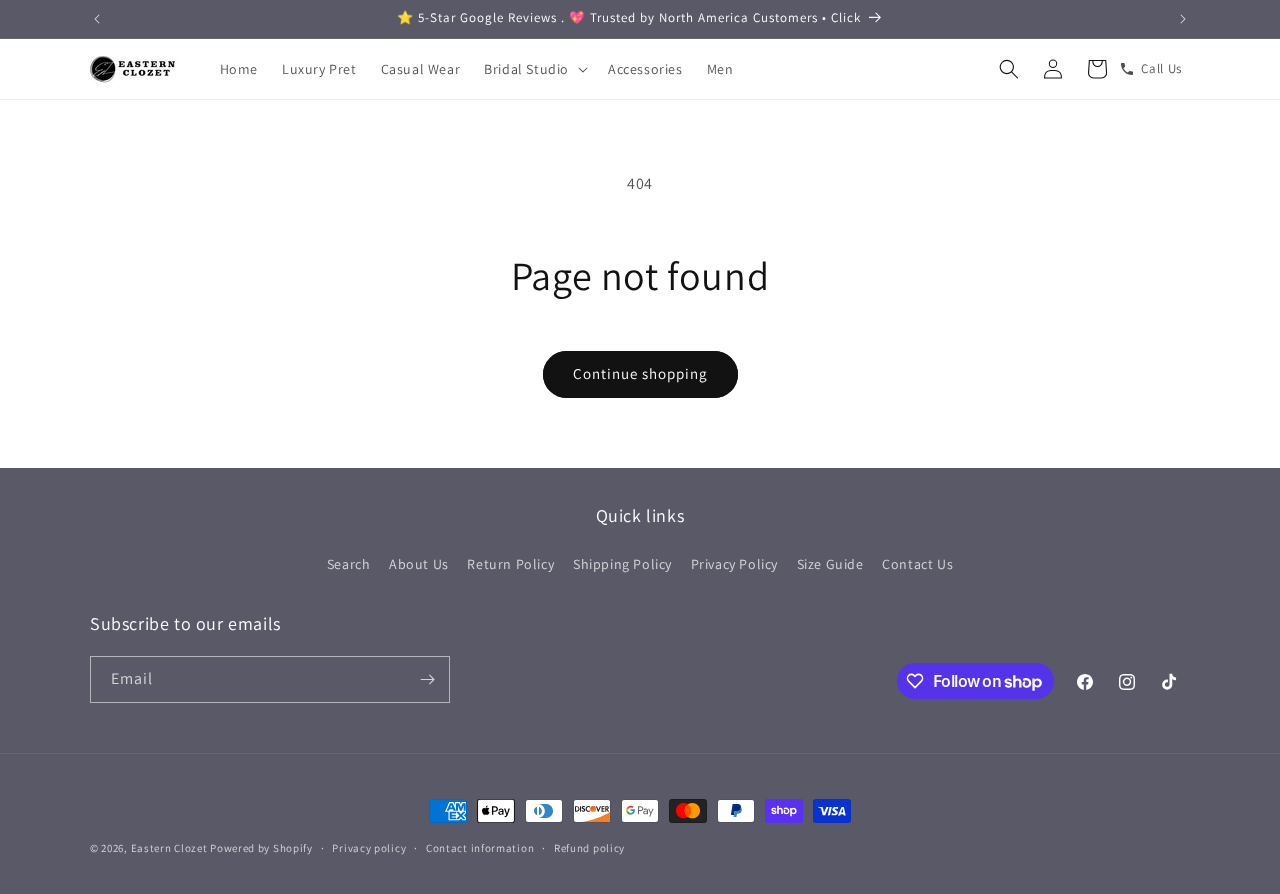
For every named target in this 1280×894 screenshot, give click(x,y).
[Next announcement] (1183, 19)
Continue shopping (640, 373)
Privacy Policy (734, 564)
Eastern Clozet (169, 848)
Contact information (480, 848)
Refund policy (589, 848)
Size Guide (830, 564)
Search (349, 564)
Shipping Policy (622, 564)
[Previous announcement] (97, 19)
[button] (534, 69)
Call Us (1161, 68)
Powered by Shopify (261, 848)
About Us (419, 564)
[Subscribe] (427, 679)
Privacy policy (369, 848)
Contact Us (917, 564)
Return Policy (510, 564)
